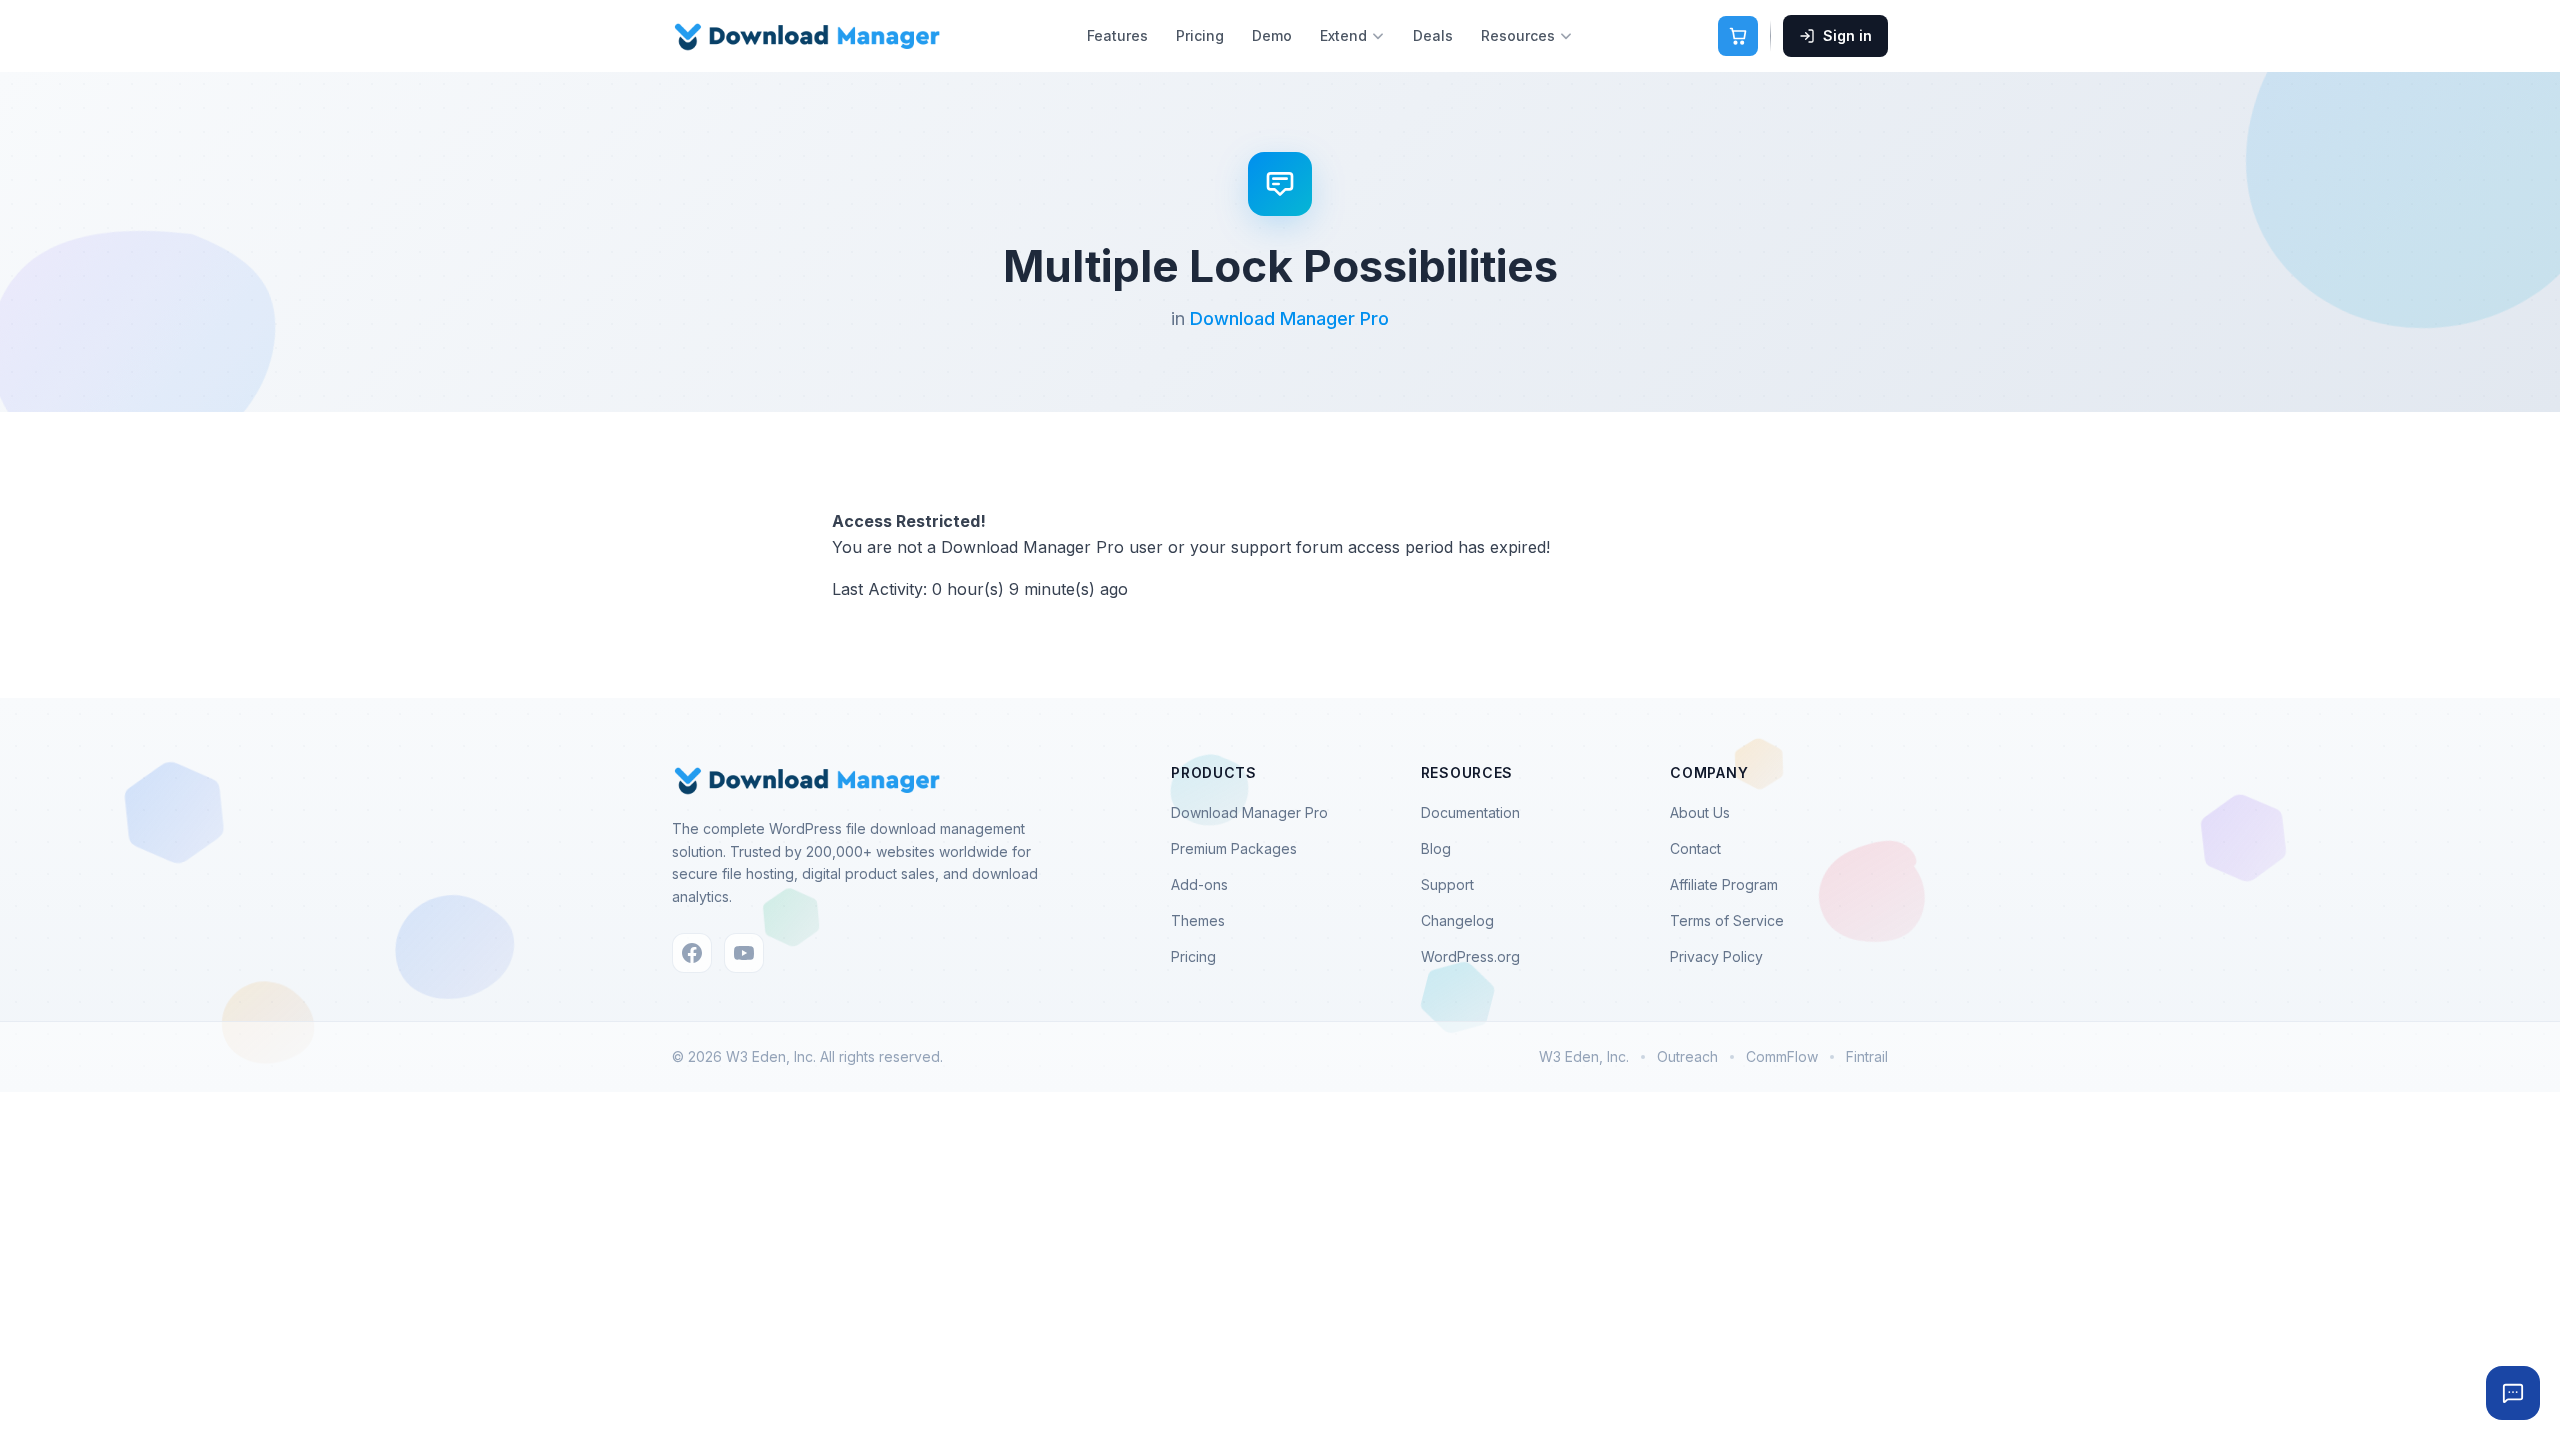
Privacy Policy (1716, 956)
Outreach (1687, 1056)
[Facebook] (692, 953)
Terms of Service (1727, 920)
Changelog (1457, 920)
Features (1117, 35)
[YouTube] (744, 953)
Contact (1695, 848)
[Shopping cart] (1738, 36)
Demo (1272, 35)
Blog (1436, 848)
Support (1447, 884)
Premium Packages (1234, 848)
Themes (1198, 920)
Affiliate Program (1724, 884)
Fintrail (1867, 1056)
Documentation (1470, 812)
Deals (1433, 35)
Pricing (1200, 35)
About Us (1700, 812)
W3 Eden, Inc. (1584, 1056)
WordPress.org (1470, 956)
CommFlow (1782, 1056)
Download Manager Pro (1289, 318)
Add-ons (1199, 884)
